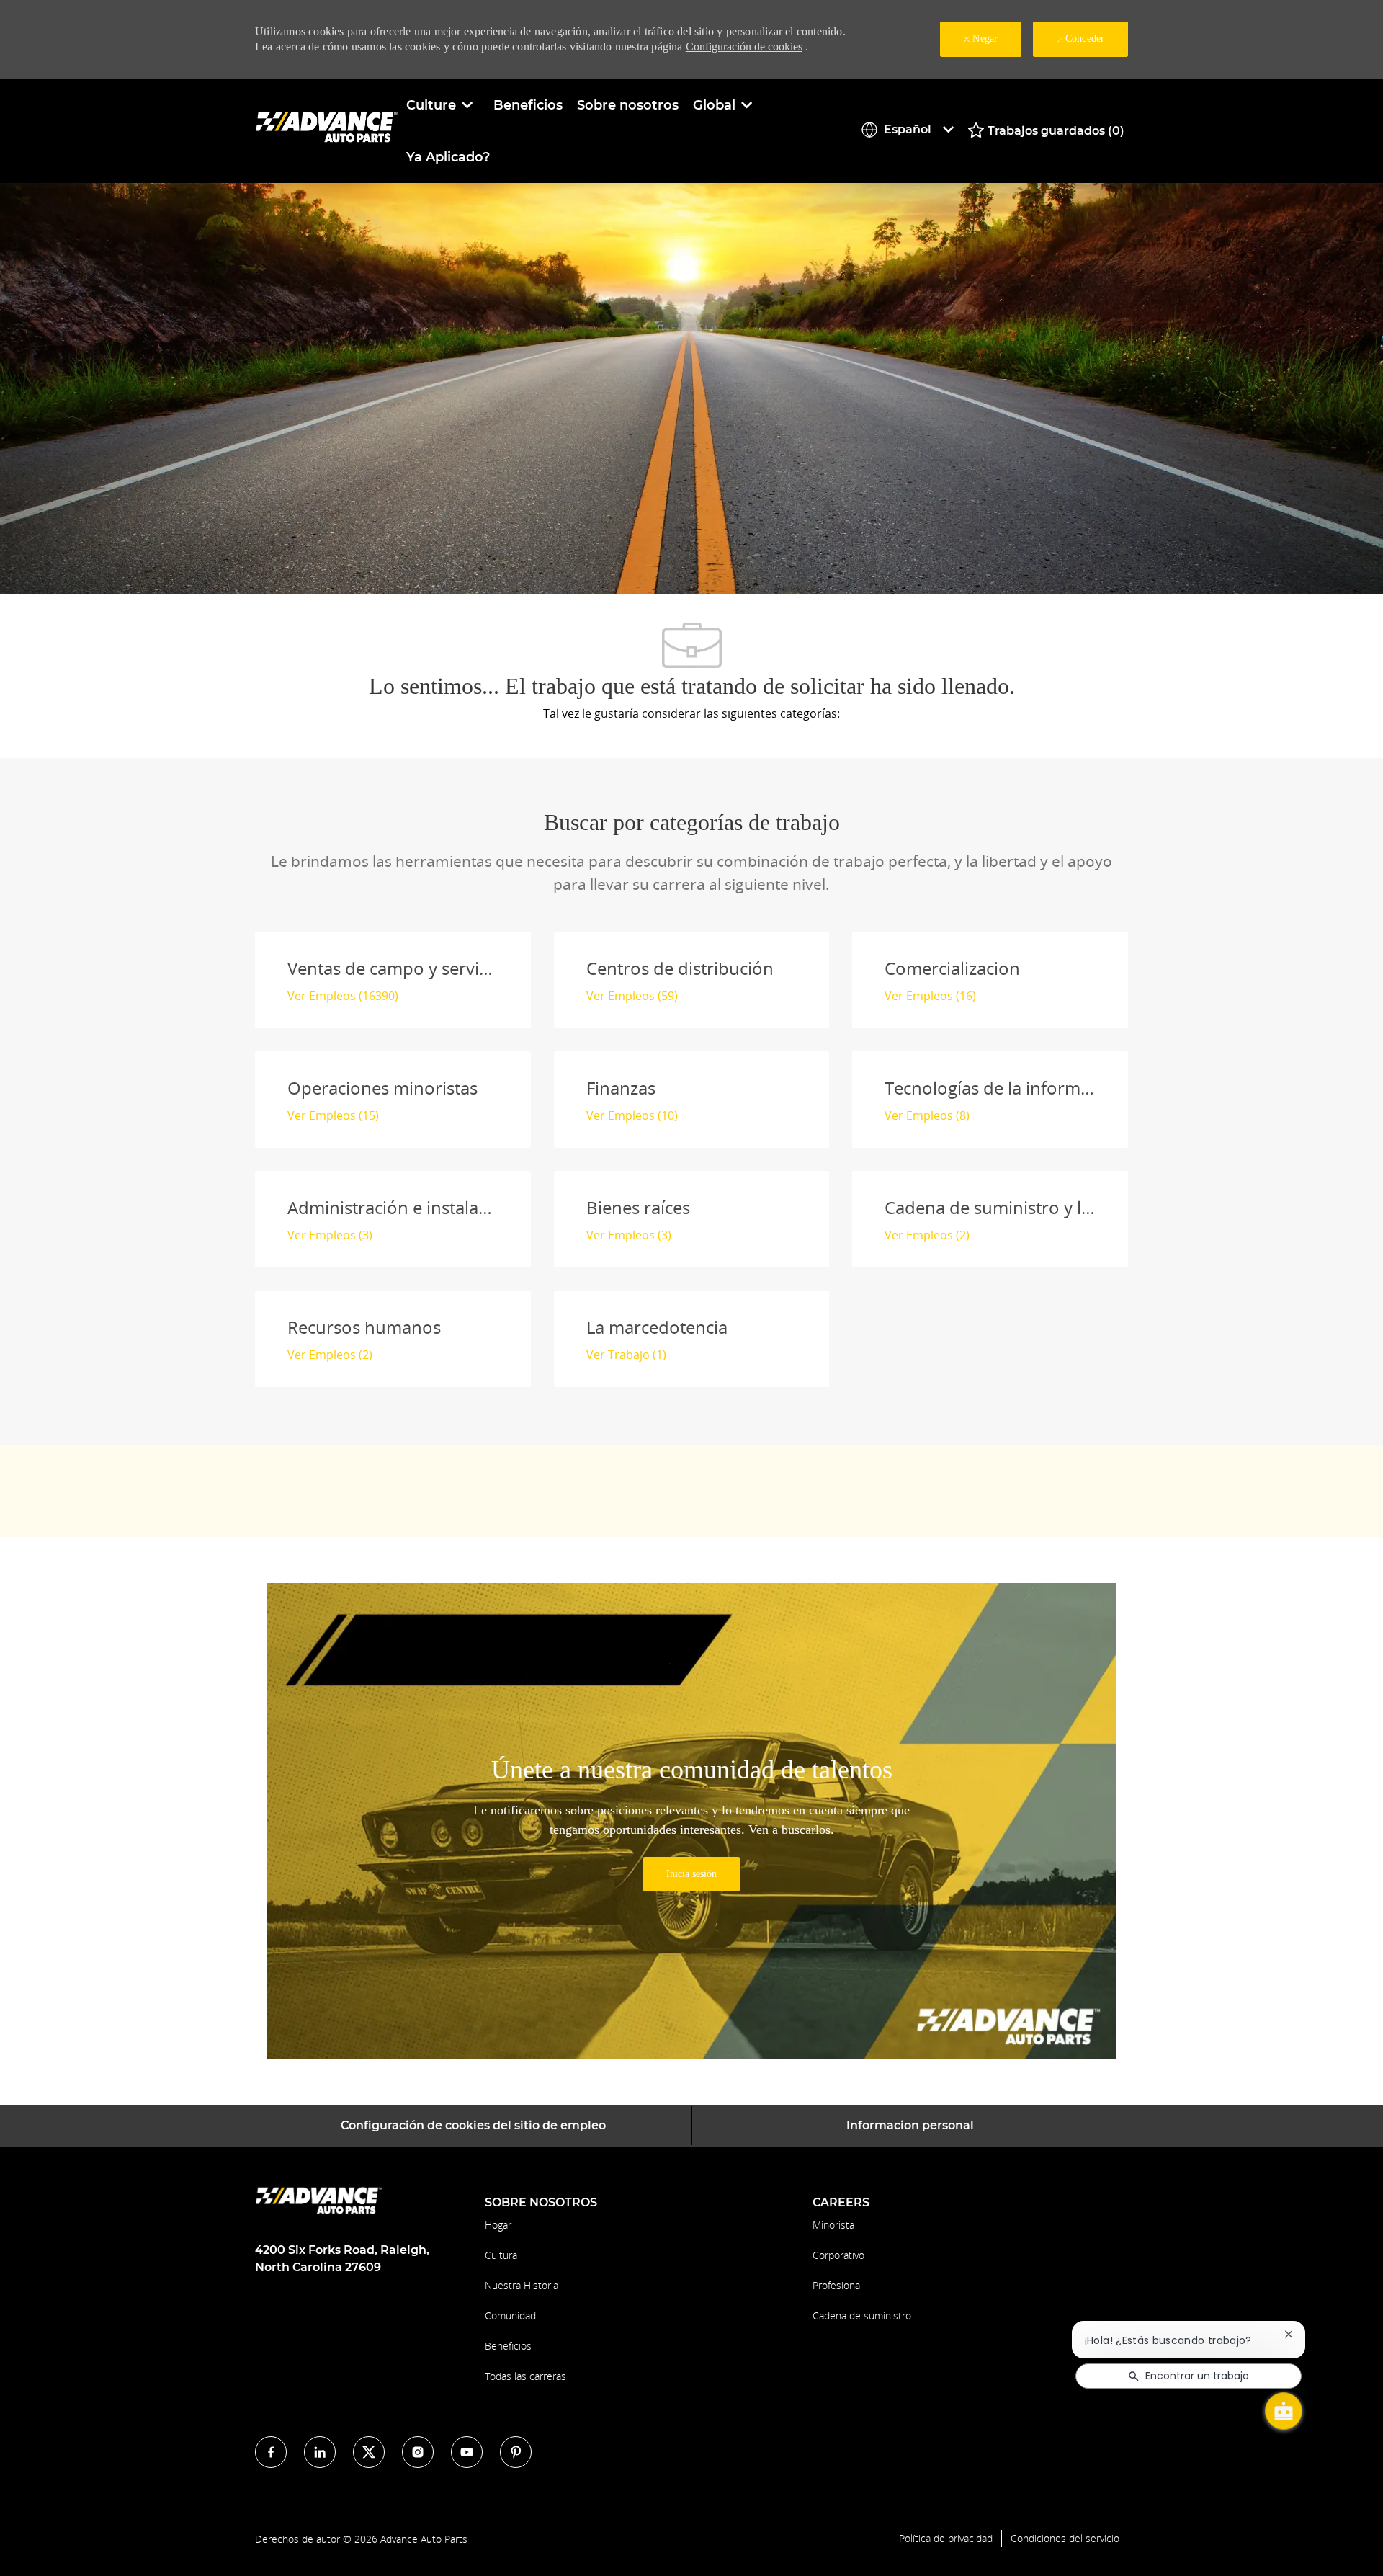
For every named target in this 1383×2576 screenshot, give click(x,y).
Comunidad (510, 2316)
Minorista (833, 2225)
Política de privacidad (946, 2539)
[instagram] (418, 2452)
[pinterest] (516, 2452)
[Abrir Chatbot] (1284, 2411)
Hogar (498, 2225)
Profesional (837, 2285)
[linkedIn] (320, 2452)
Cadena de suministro (862, 2316)
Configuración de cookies (744, 46)
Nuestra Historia (522, 2285)
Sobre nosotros (628, 105)
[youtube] (467, 2452)
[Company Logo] (327, 130)
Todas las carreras (525, 2376)
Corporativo (838, 2255)
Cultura (501, 2255)
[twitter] (369, 2452)
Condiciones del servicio (1065, 2539)
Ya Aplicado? (448, 157)
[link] (691, 1874)
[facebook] (271, 2452)
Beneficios (528, 105)
